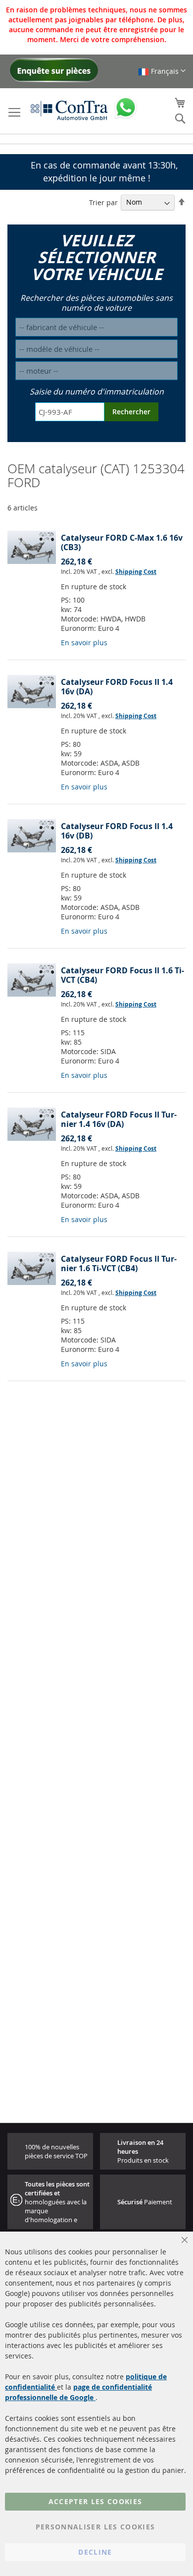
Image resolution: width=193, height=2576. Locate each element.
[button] (162, 71)
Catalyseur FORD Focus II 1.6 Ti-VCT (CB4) (122, 975)
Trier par (103, 202)
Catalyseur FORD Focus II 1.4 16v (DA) (117, 687)
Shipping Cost (136, 572)
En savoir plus (84, 643)
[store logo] (69, 110)
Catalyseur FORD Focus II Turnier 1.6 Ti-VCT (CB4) (119, 1263)
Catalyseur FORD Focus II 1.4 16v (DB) (117, 831)
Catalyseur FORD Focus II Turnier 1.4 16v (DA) (119, 1119)
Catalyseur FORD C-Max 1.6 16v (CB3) (122, 542)
